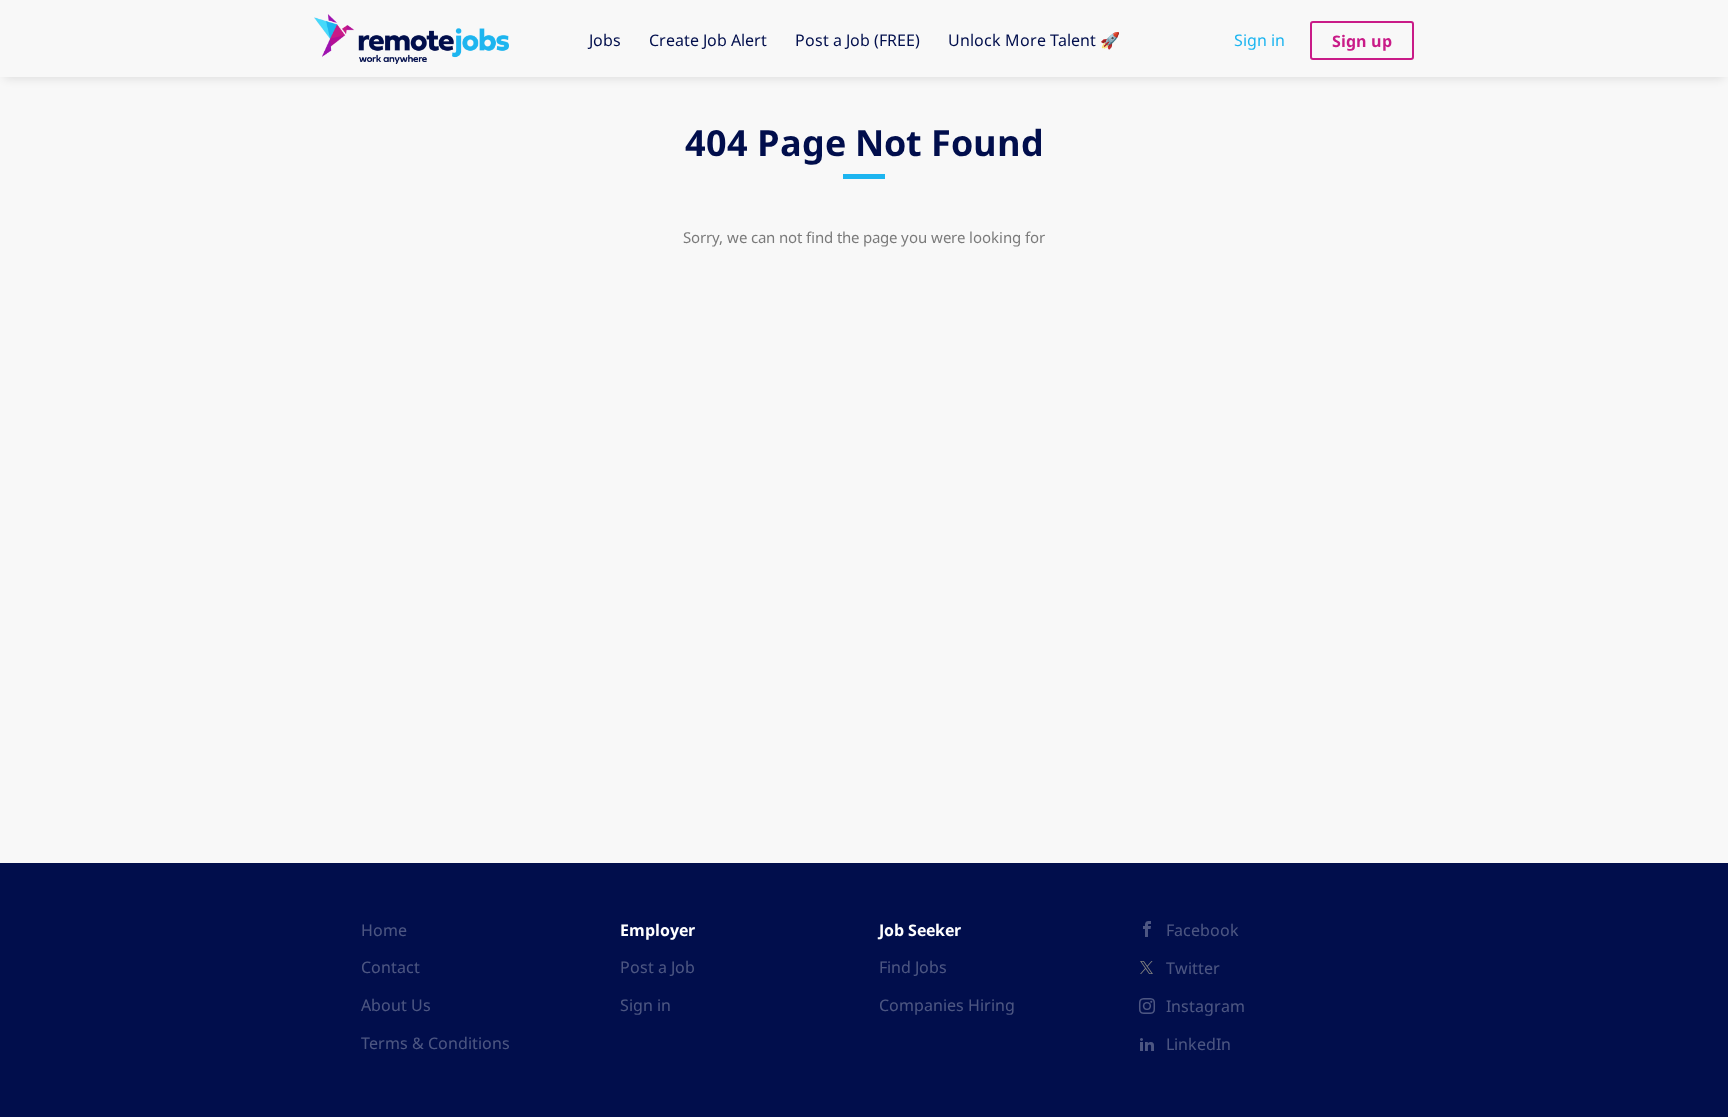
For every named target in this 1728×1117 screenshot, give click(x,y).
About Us (396, 1005)
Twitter (1193, 968)
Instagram (1205, 1006)
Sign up (1362, 41)
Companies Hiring (947, 1005)
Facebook (1202, 930)
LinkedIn (1198, 1044)
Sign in (1259, 40)
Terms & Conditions (435, 1043)
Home (384, 930)
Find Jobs (913, 967)
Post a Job (657, 967)
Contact (390, 967)
